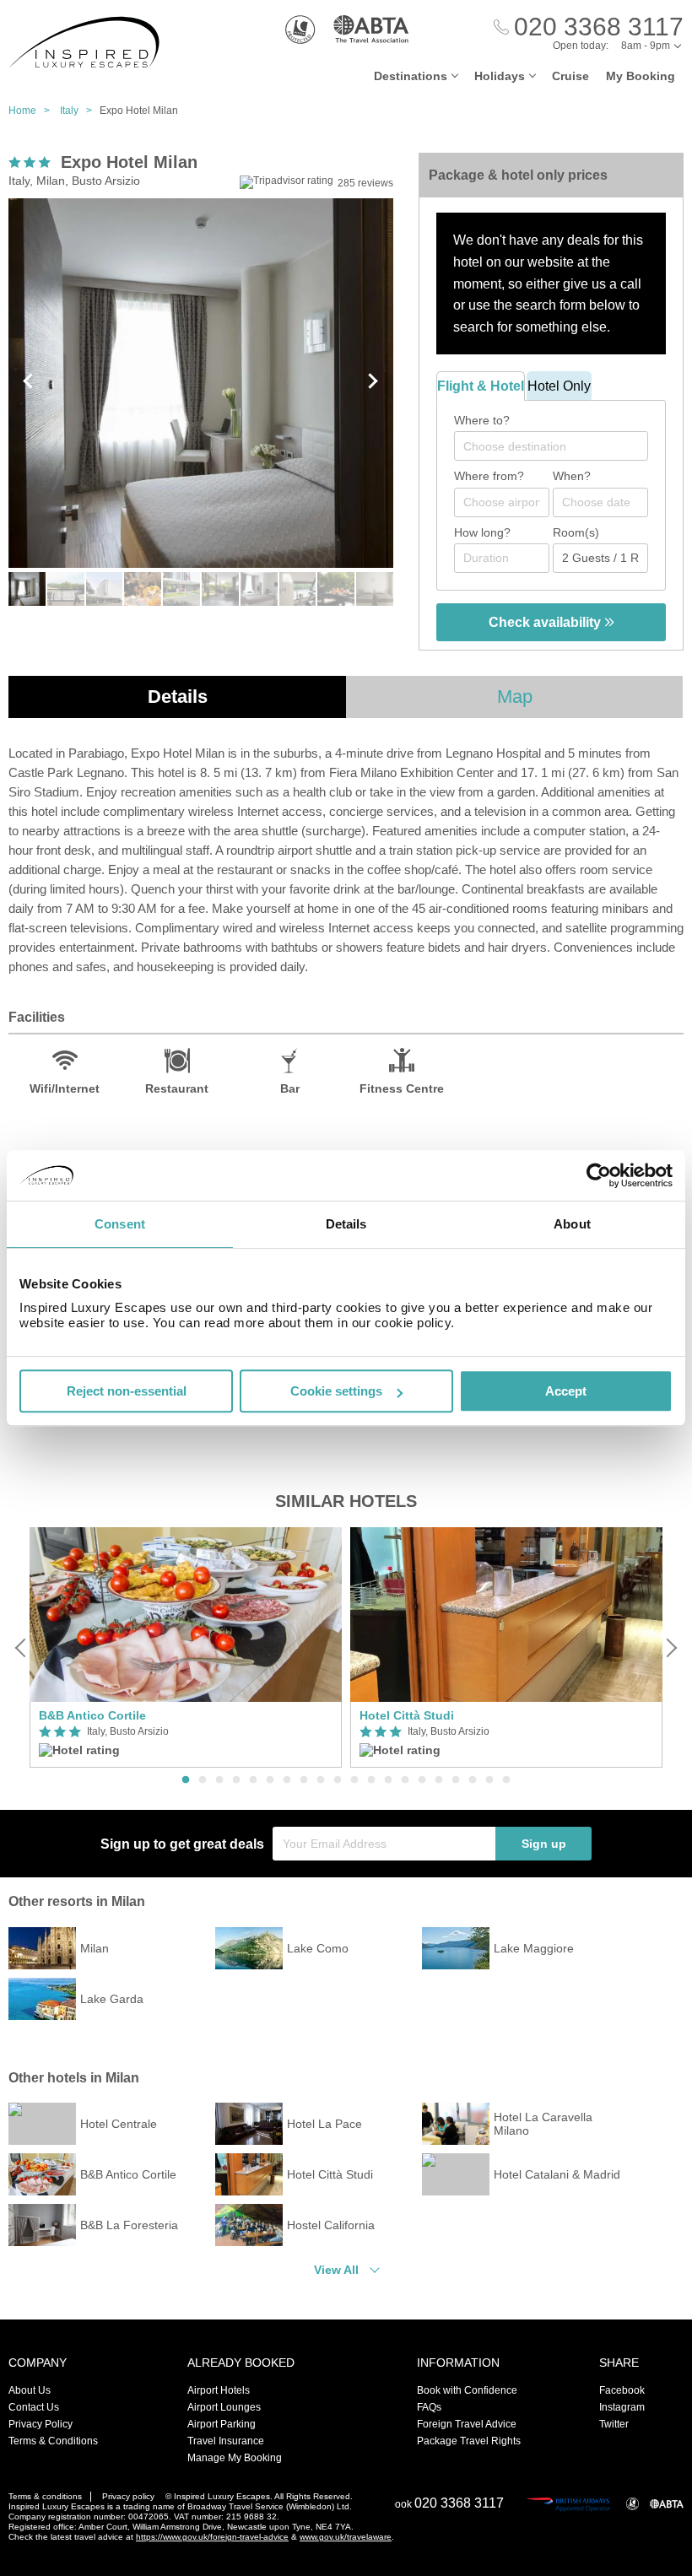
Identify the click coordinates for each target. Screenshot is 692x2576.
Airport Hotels (219, 2390)
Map (515, 697)
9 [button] (321, 1780)
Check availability (546, 622)
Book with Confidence (467, 2390)
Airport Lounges (224, 2407)
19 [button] (489, 1780)
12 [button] (371, 1780)
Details (178, 697)
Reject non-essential (127, 1391)
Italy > (80, 111)
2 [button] (203, 1780)
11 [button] (354, 1780)
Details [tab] (346, 1224)
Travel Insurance (226, 2441)
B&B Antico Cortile (92, 1715)
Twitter (614, 2424)
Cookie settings (336, 1391)
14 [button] (405, 1780)
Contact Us (34, 2407)
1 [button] (186, 1780)
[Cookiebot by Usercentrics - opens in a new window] (599, 1175)
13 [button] (388, 1780)
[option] (186, 1647)
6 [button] (270, 1780)
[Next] (670, 1648)
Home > (33, 111)
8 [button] (304, 1780)
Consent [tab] (120, 1224)
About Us (30, 2390)
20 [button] (506, 1780)
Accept (566, 1391)
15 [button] (422, 1780)
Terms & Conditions (53, 2441)
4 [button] (236, 1780)
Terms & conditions (45, 2496)
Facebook (622, 2390)
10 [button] (338, 1780)
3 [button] (219, 1780)
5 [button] (253, 1780)
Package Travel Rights (469, 2441)
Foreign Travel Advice (467, 2424)
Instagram (622, 2407)
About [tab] (572, 1224)
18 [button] (473, 1780)
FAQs (429, 2407)
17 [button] (456, 1780)
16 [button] (439, 1780)
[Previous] (22, 1648)
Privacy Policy (41, 2424)
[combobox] (551, 446)
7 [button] (287, 1780)
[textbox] (560, 446)
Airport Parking (222, 2424)
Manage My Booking (235, 2458)
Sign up (544, 1844)
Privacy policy (128, 2496)
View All (336, 2270)
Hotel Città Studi (407, 1715)
